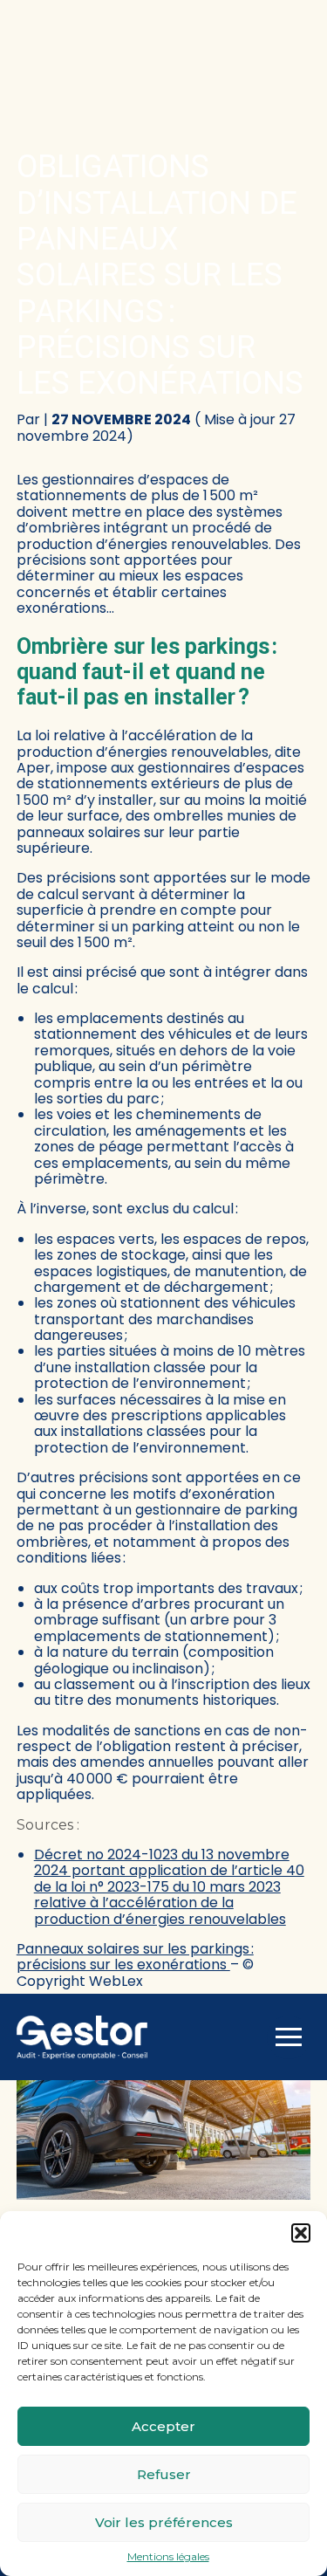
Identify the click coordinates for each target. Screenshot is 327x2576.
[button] (301, 2233)
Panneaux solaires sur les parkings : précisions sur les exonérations (135, 1957)
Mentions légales (168, 2557)
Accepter (163, 2426)
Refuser (164, 2474)
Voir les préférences (164, 2522)
